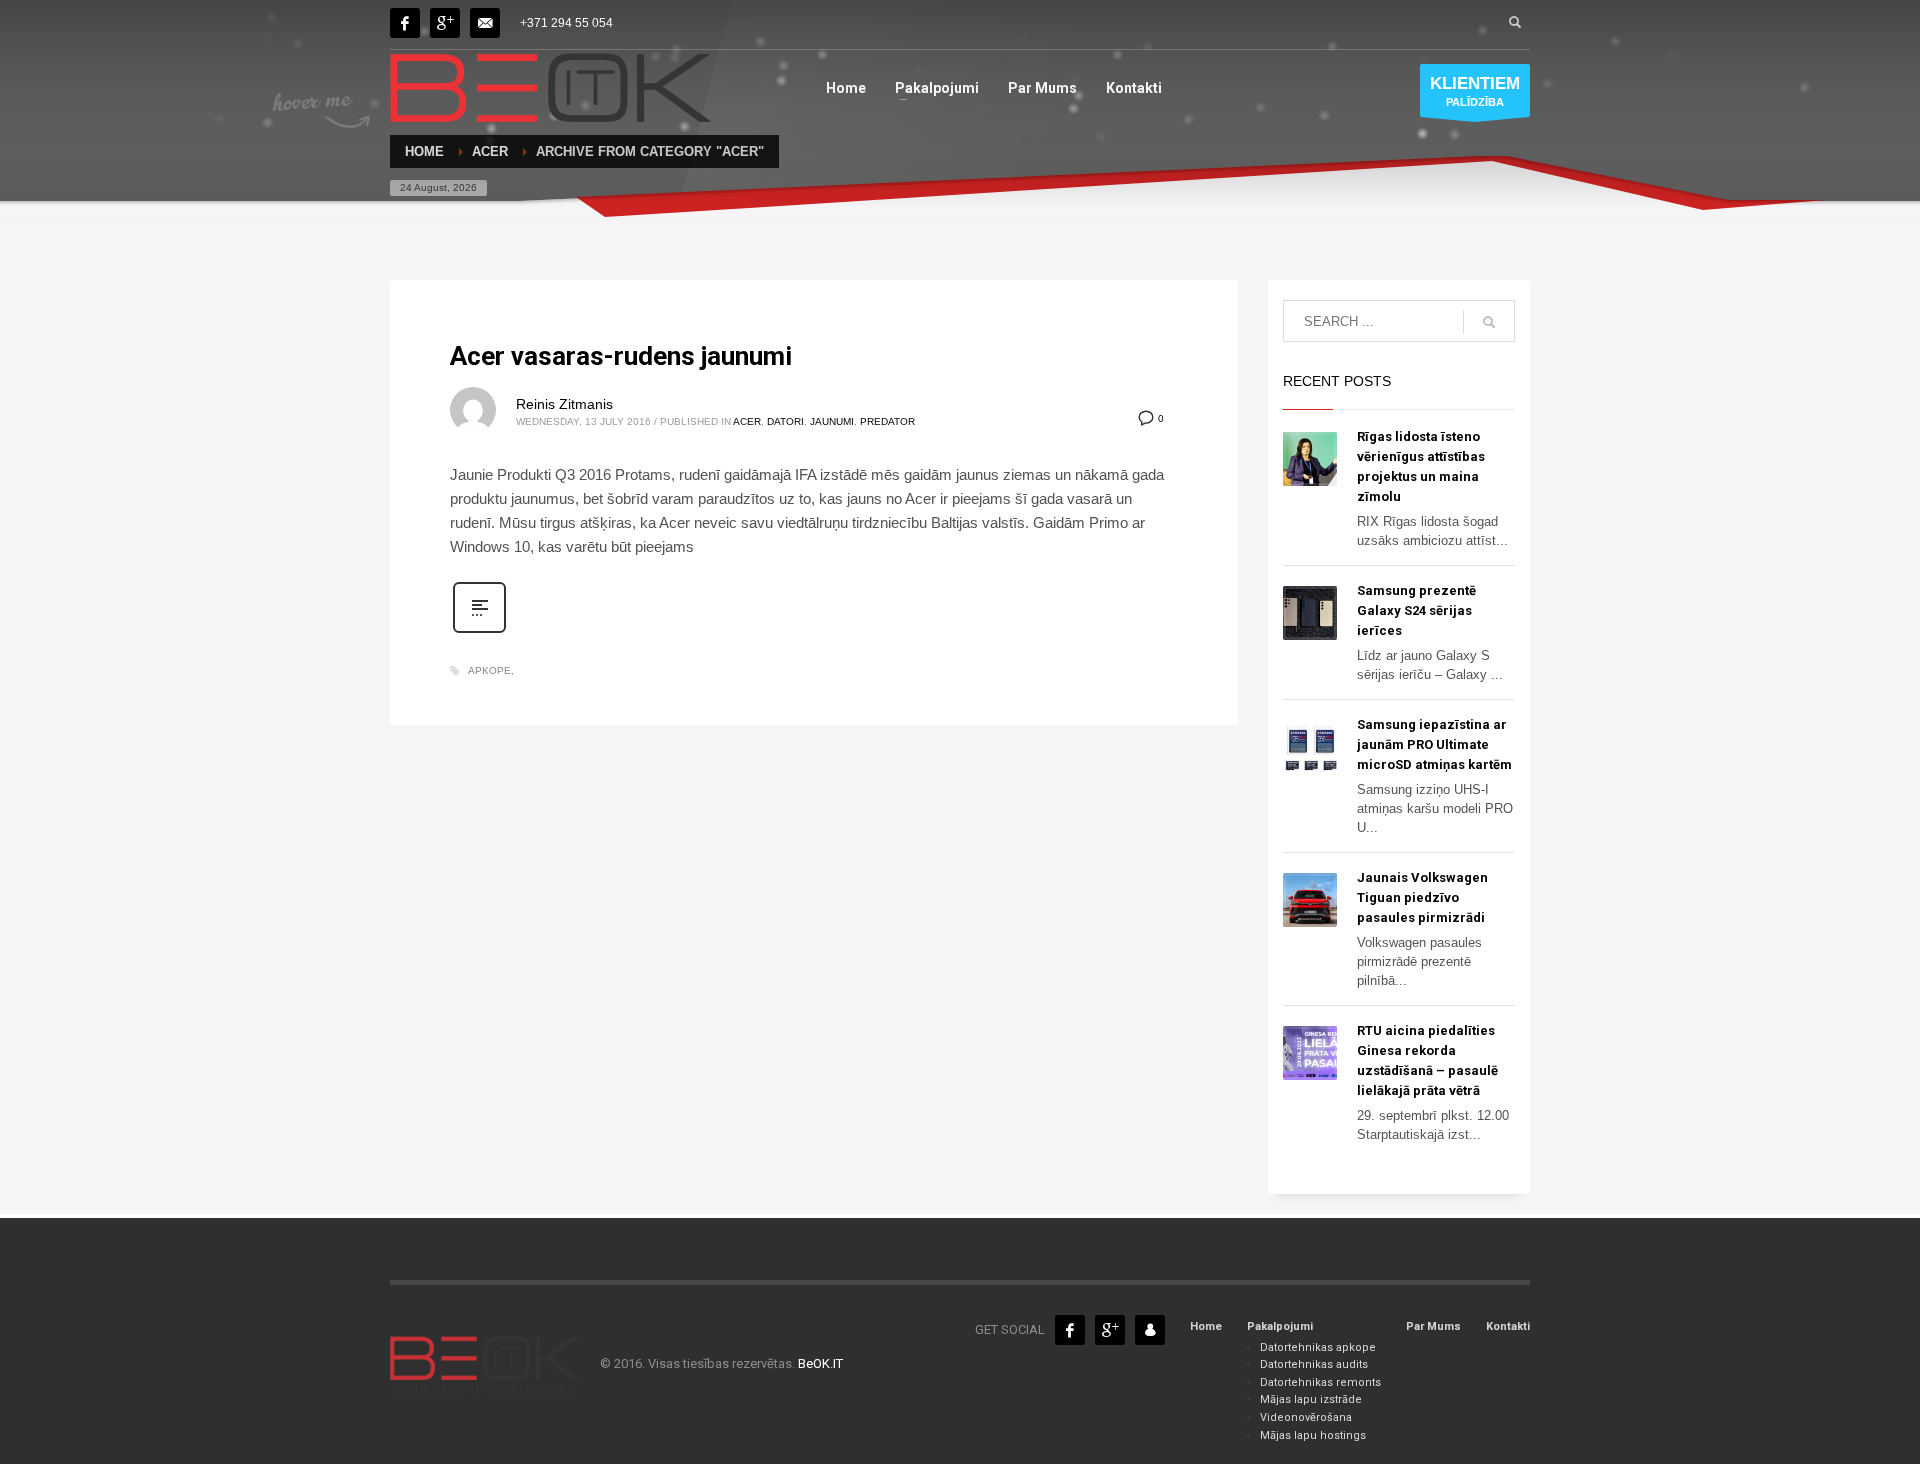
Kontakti (1508, 1326)
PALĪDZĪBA (1475, 91)
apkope (489, 670)
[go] (1489, 322)
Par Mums (1433, 1326)
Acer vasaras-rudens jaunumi (621, 356)
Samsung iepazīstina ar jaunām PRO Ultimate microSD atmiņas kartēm (1434, 744)
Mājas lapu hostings (1313, 1435)
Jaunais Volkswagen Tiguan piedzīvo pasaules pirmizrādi (1422, 897)
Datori (785, 421)
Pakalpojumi (1280, 1326)
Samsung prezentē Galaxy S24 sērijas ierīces (1416, 610)
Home (1206, 1326)
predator (887, 421)
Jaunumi (832, 421)
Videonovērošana (1306, 1417)
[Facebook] (405, 23)
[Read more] (479, 631)
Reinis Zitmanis (564, 404)
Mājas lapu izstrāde (1311, 1399)
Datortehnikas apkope (1318, 1347)
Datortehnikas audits (1314, 1364)
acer (747, 421)
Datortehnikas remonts (1320, 1382)
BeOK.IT (820, 1363)
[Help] (445, 23)
